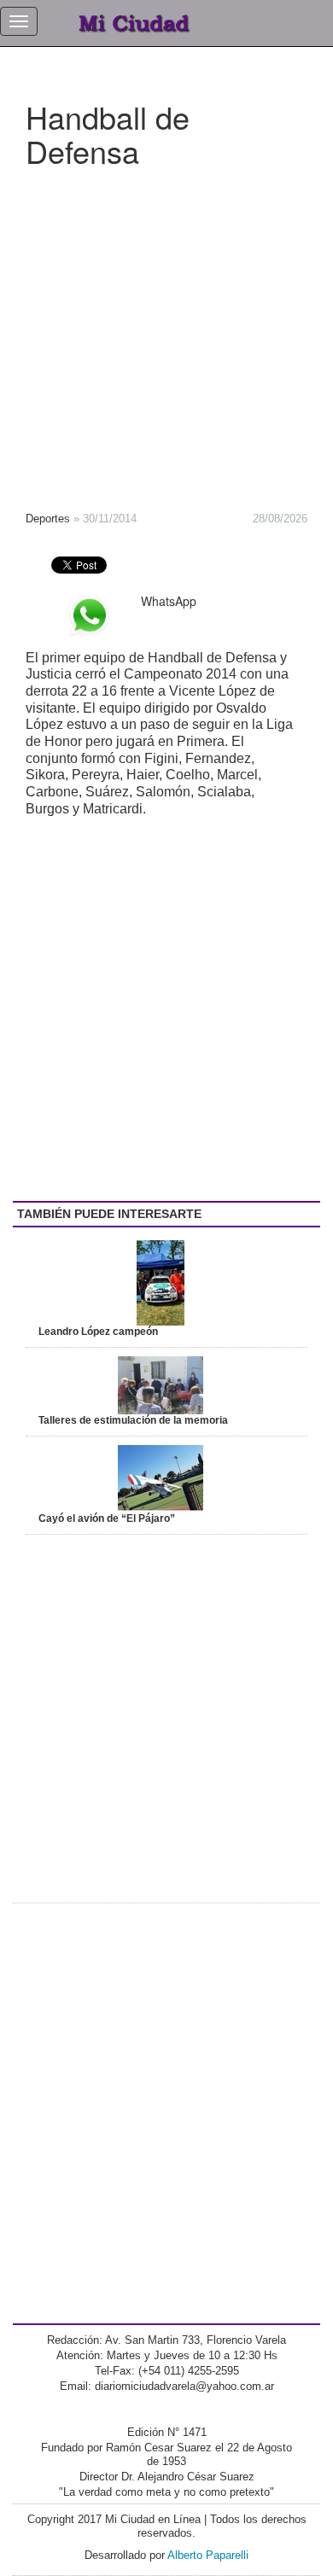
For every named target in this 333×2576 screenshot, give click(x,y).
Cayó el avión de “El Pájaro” (107, 1518)
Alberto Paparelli (208, 2555)
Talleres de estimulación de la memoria (133, 1420)
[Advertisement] (166, 334)
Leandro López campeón (98, 1332)
